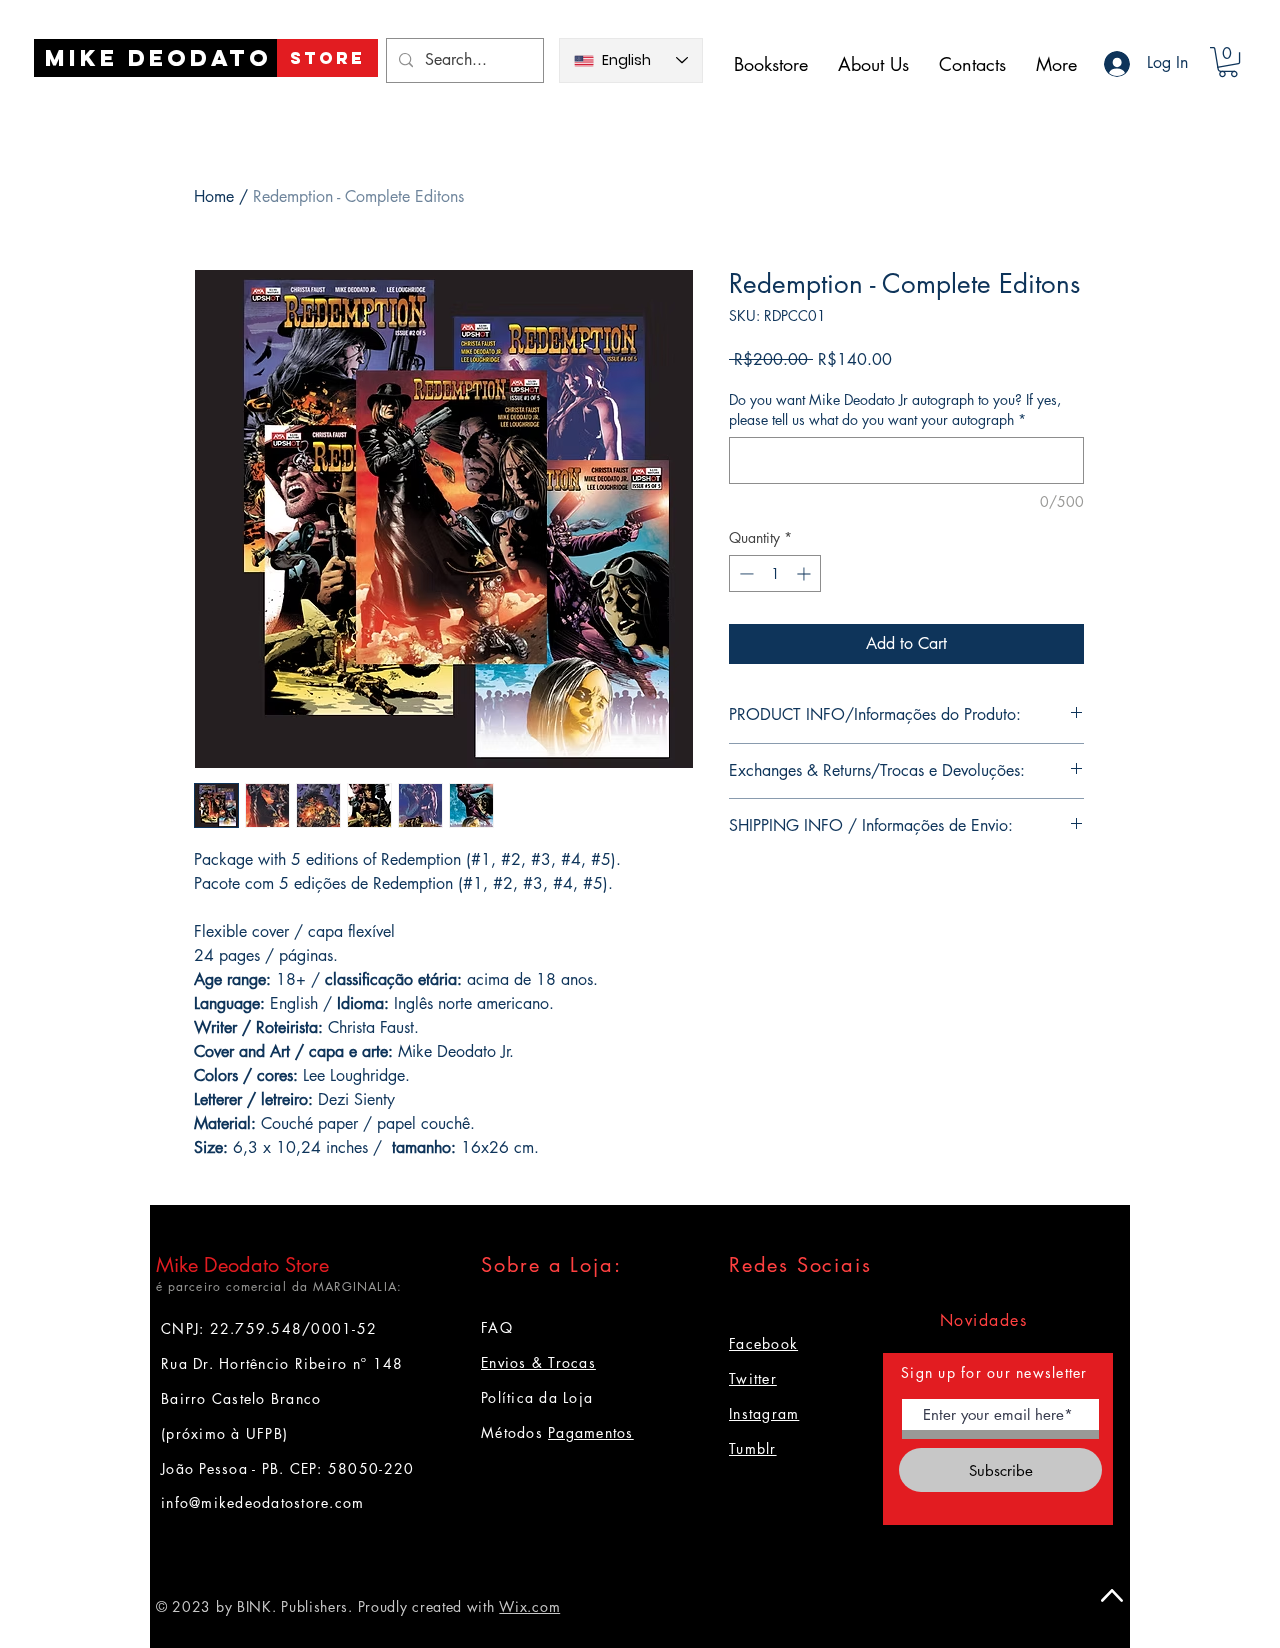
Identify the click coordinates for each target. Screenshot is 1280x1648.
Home (214, 196)
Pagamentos (591, 1432)
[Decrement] (744, 573)
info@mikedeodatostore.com (263, 1502)
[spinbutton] (775, 573)
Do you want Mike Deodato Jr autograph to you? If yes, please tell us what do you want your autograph (895, 409)
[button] (1228, 62)
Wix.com (529, 1606)
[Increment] (805, 573)
